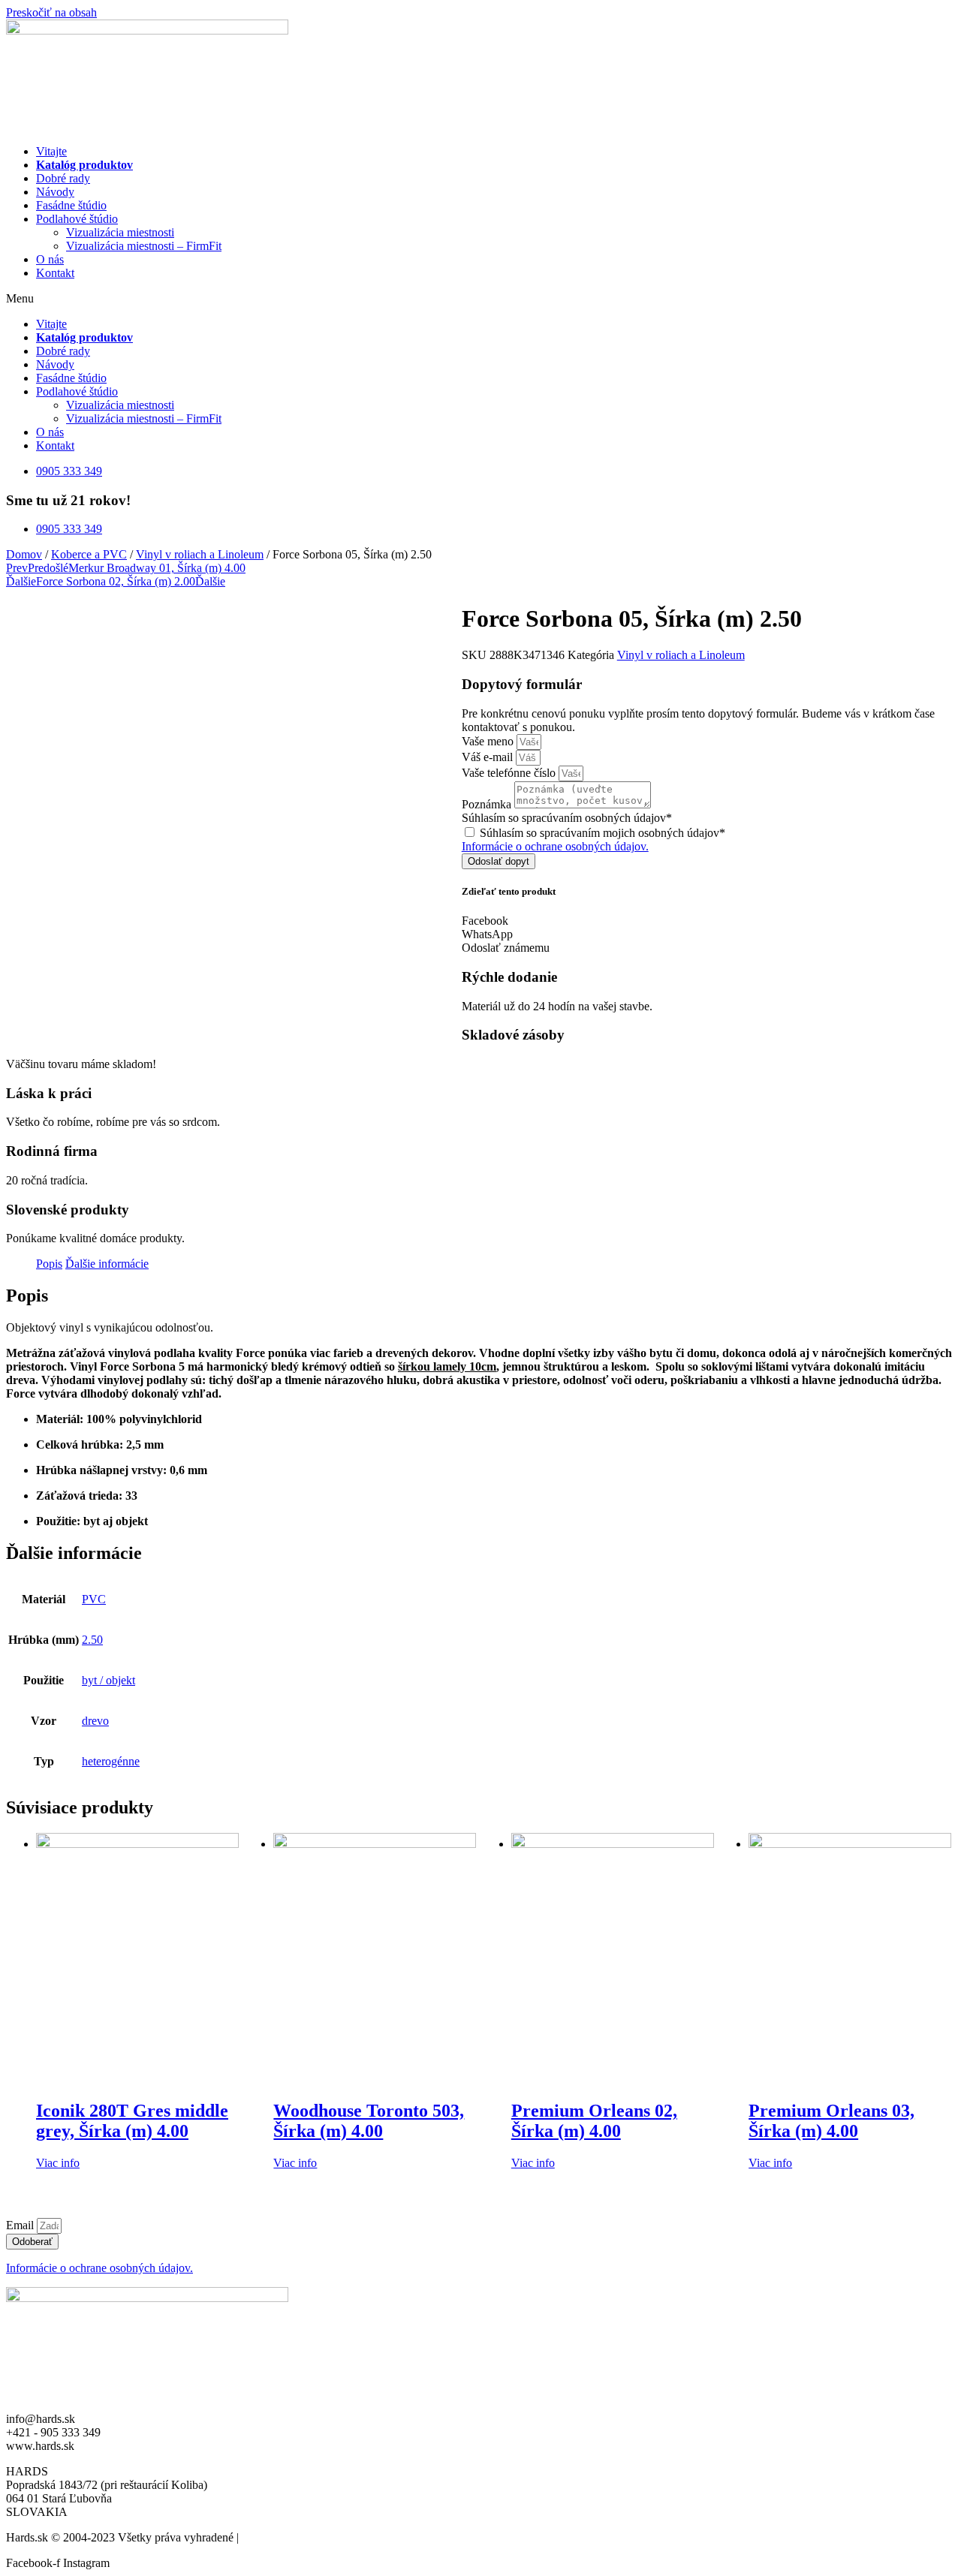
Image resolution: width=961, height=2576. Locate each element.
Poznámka (488, 804)
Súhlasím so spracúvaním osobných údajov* (567, 818)
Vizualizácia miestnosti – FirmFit (144, 246)
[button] (480, 299)
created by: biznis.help (295, 2537)
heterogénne (111, 1761)
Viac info (58, 2163)
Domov (24, 554)
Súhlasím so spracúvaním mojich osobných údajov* (603, 833)
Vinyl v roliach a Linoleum (200, 554)
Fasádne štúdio (71, 205)
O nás (50, 259)
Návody (55, 192)
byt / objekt (108, 1680)
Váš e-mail (489, 757)
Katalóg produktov (84, 165)
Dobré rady (63, 178)
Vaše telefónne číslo (510, 773)
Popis (49, 1264)
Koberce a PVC (89, 554)
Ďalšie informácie (107, 1264)
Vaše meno (489, 741)
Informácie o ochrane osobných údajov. (555, 846)
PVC (94, 1599)
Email (21, 2225)
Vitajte (51, 151)
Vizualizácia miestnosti (120, 232)
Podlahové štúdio (77, 219)
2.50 (92, 1640)
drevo (95, 1721)
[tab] (49, 1264)
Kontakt (55, 273)
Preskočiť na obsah (51, 12)
